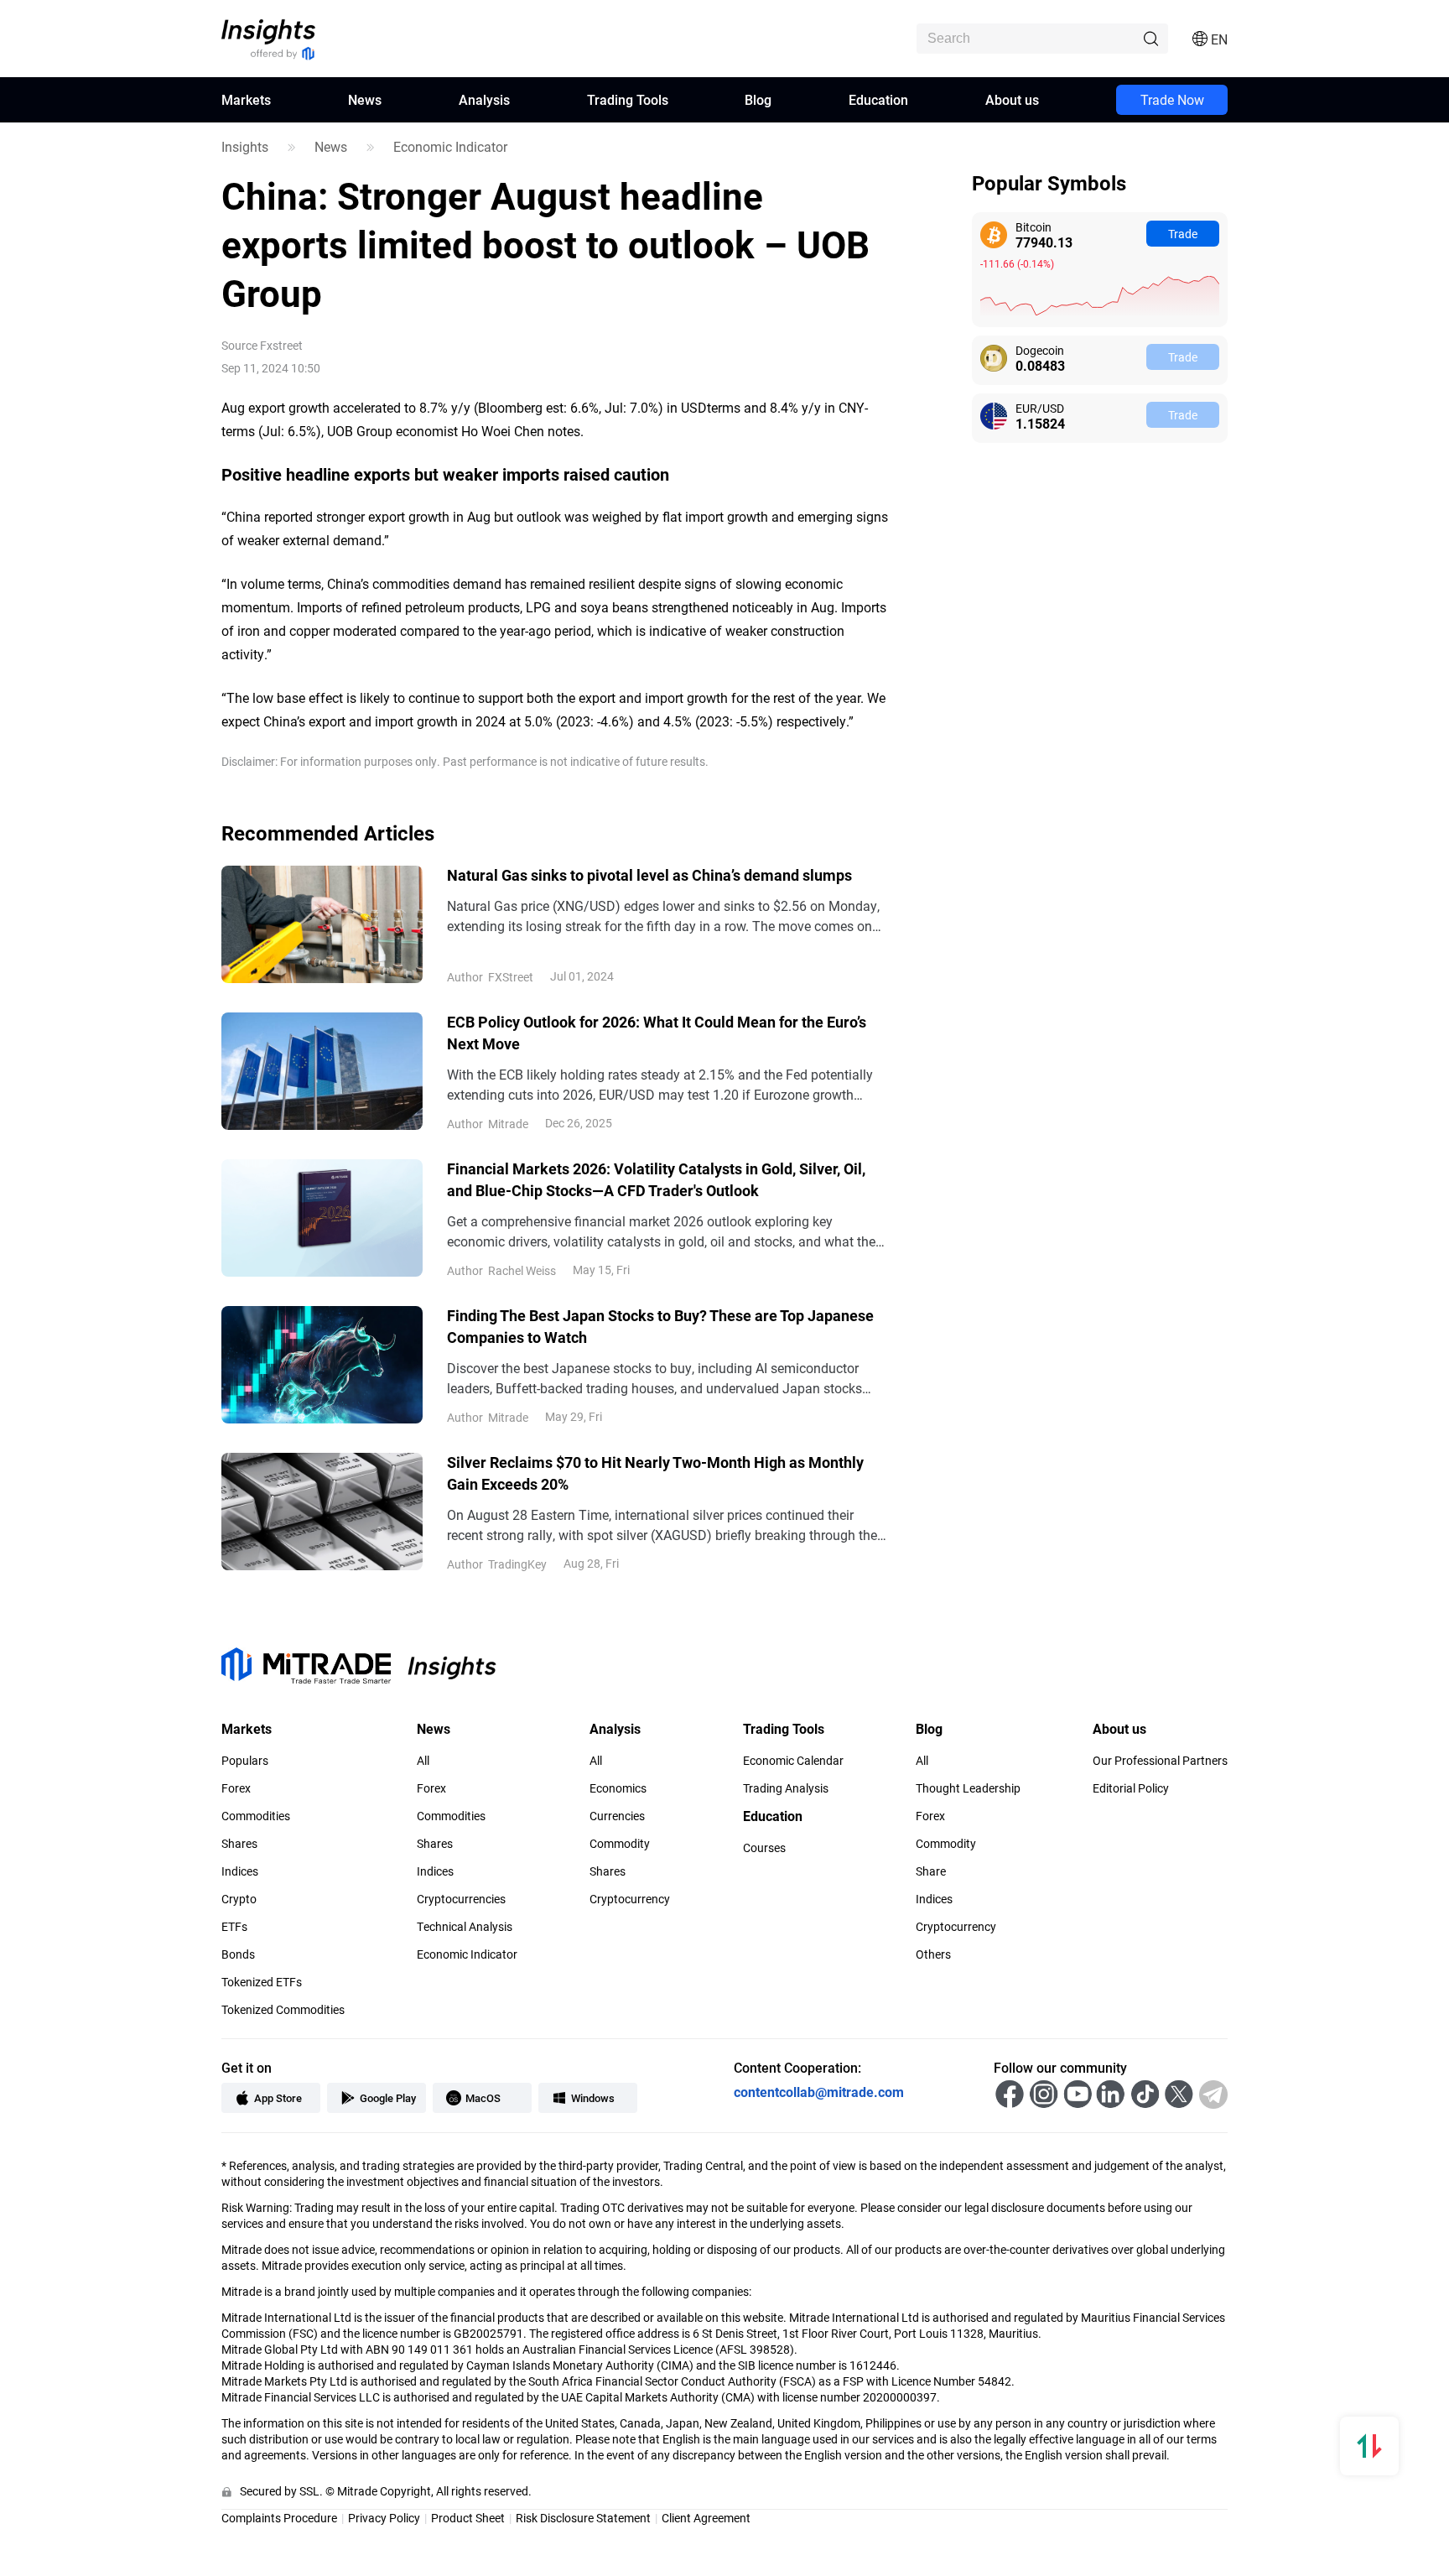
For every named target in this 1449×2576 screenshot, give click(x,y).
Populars (245, 1761)
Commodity (620, 1844)
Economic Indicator (450, 147)
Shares (239, 1844)
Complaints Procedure (279, 2518)
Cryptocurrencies (461, 1899)
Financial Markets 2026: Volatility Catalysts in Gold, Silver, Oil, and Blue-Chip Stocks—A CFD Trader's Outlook (656, 1179)
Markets (246, 99)
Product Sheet (468, 2518)
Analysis (484, 99)
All (423, 1761)
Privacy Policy (384, 2518)
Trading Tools (628, 99)
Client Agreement (706, 2518)
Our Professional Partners (1160, 1761)
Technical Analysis (465, 1927)
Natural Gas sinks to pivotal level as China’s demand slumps (649, 875)
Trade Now (1172, 99)
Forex (236, 1788)
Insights (245, 147)
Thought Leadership (968, 1788)
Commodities (256, 1816)
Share (931, 1871)
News (365, 99)
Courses (764, 1848)
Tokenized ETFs (262, 1982)
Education (878, 99)
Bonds (238, 1954)
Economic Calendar (793, 1761)
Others (933, 1954)
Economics (618, 1788)
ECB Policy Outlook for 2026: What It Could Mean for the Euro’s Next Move (657, 1033)
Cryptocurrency (630, 1899)
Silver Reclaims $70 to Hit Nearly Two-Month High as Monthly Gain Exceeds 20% (655, 1473)
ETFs (234, 1927)
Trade (1183, 234)
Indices (240, 1871)
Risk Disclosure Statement (583, 2518)
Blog (758, 99)
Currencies (617, 1816)
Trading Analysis (786, 1788)
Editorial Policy (1131, 1788)
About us (1012, 99)
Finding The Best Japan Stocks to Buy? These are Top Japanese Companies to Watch (660, 1326)
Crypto (239, 1899)
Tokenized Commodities (283, 2010)
